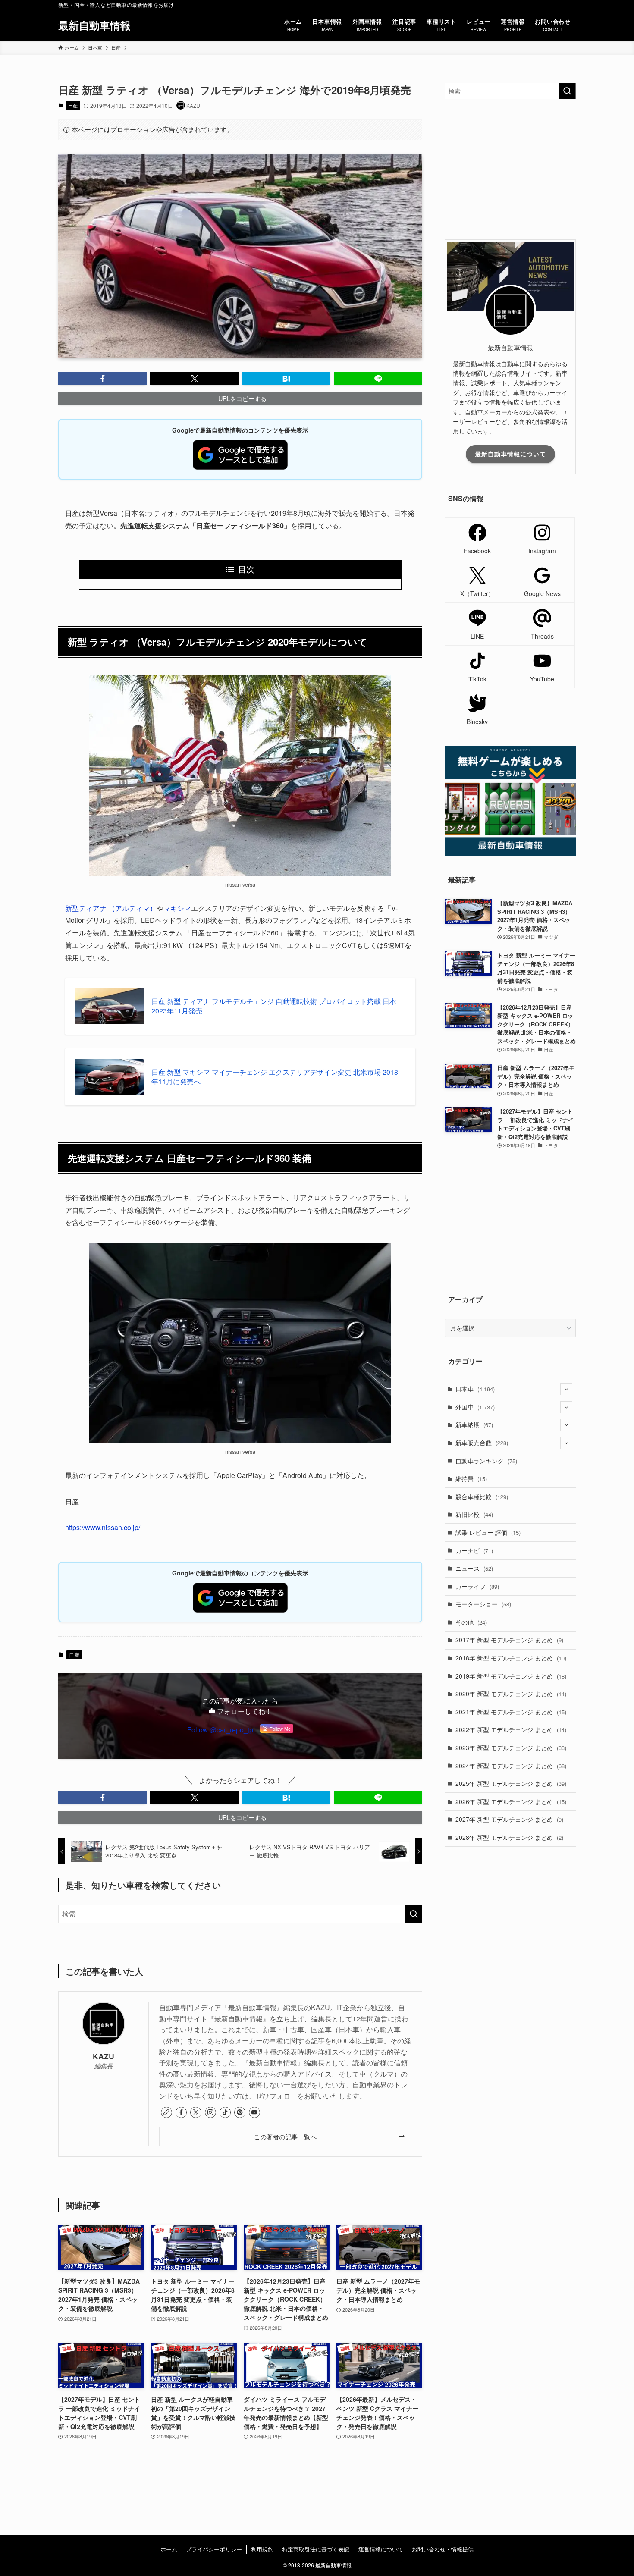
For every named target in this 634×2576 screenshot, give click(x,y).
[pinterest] (240, 2112)
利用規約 (262, 2549)
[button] (102, 379)
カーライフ (477, 1586)
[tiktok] (225, 2112)
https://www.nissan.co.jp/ (103, 1527)
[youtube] (254, 2112)
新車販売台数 (482, 1443)
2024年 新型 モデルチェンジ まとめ (511, 1766)
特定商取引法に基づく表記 (316, 2549)
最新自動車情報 (94, 25)
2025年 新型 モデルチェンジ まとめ (511, 1783)
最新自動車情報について (510, 454)
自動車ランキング (486, 1461)
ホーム (169, 2549)
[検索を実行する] (414, 1914)
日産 (73, 105)
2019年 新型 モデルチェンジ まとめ (511, 1676)
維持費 (471, 1478)
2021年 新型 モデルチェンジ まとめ (511, 1712)
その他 (471, 1622)
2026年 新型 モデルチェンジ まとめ (511, 1801)
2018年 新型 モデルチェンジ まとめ (511, 1658)
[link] (166, 2112)
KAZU (104, 2056)
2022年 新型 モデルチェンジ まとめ (511, 1729)
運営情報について (381, 2549)
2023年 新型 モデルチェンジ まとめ (511, 1748)
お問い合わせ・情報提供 (443, 2549)
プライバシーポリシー (214, 2549)
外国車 (475, 1407)
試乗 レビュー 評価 (488, 1532)
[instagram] (210, 2112)
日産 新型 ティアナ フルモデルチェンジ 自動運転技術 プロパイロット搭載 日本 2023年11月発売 (274, 1006)
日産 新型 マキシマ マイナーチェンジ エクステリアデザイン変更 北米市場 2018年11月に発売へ (275, 1077)
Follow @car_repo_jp (220, 1730)
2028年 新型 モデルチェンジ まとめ (509, 1837)
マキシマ (177, 908)
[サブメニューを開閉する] (566, 1389)
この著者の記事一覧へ (285, 2136)
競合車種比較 (482, 1497)
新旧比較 (474, 1514)
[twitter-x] (196, 2112)
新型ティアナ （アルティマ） (111, 908)
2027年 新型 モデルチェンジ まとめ (509, 1819)
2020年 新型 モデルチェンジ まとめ (511, 1694)
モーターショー (483, 1604)
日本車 (475, 1389)
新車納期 (474, 1424)
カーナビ (474, 1550)
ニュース (474, 1568)
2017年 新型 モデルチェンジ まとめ (509, 1640)
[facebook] (181, 2112)
